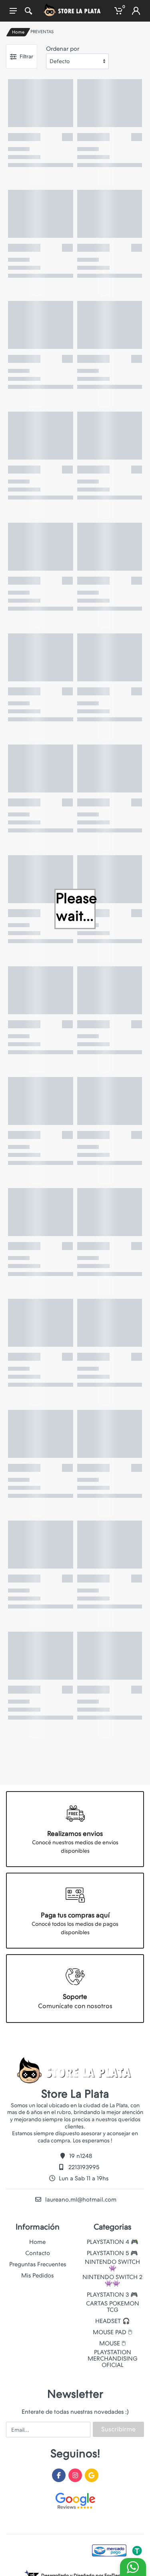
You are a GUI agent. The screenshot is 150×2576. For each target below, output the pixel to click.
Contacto (38, 2253)
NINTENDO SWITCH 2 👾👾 (112, 2280)
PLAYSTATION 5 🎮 (112, 2253)
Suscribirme (118, 2429)
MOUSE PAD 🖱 (112, 2332)
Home (18, 32)
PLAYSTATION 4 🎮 (113, 2242)
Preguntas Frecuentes (38, 2264)
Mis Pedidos (37, 2275)
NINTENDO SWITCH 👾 (112, 2265)
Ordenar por (63, 49)
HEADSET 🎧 (113, 2321)
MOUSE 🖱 (112, 2343)
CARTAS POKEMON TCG (113, 2307)
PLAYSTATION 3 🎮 (112, 2295)
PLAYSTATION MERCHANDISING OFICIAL (113, 2359)
